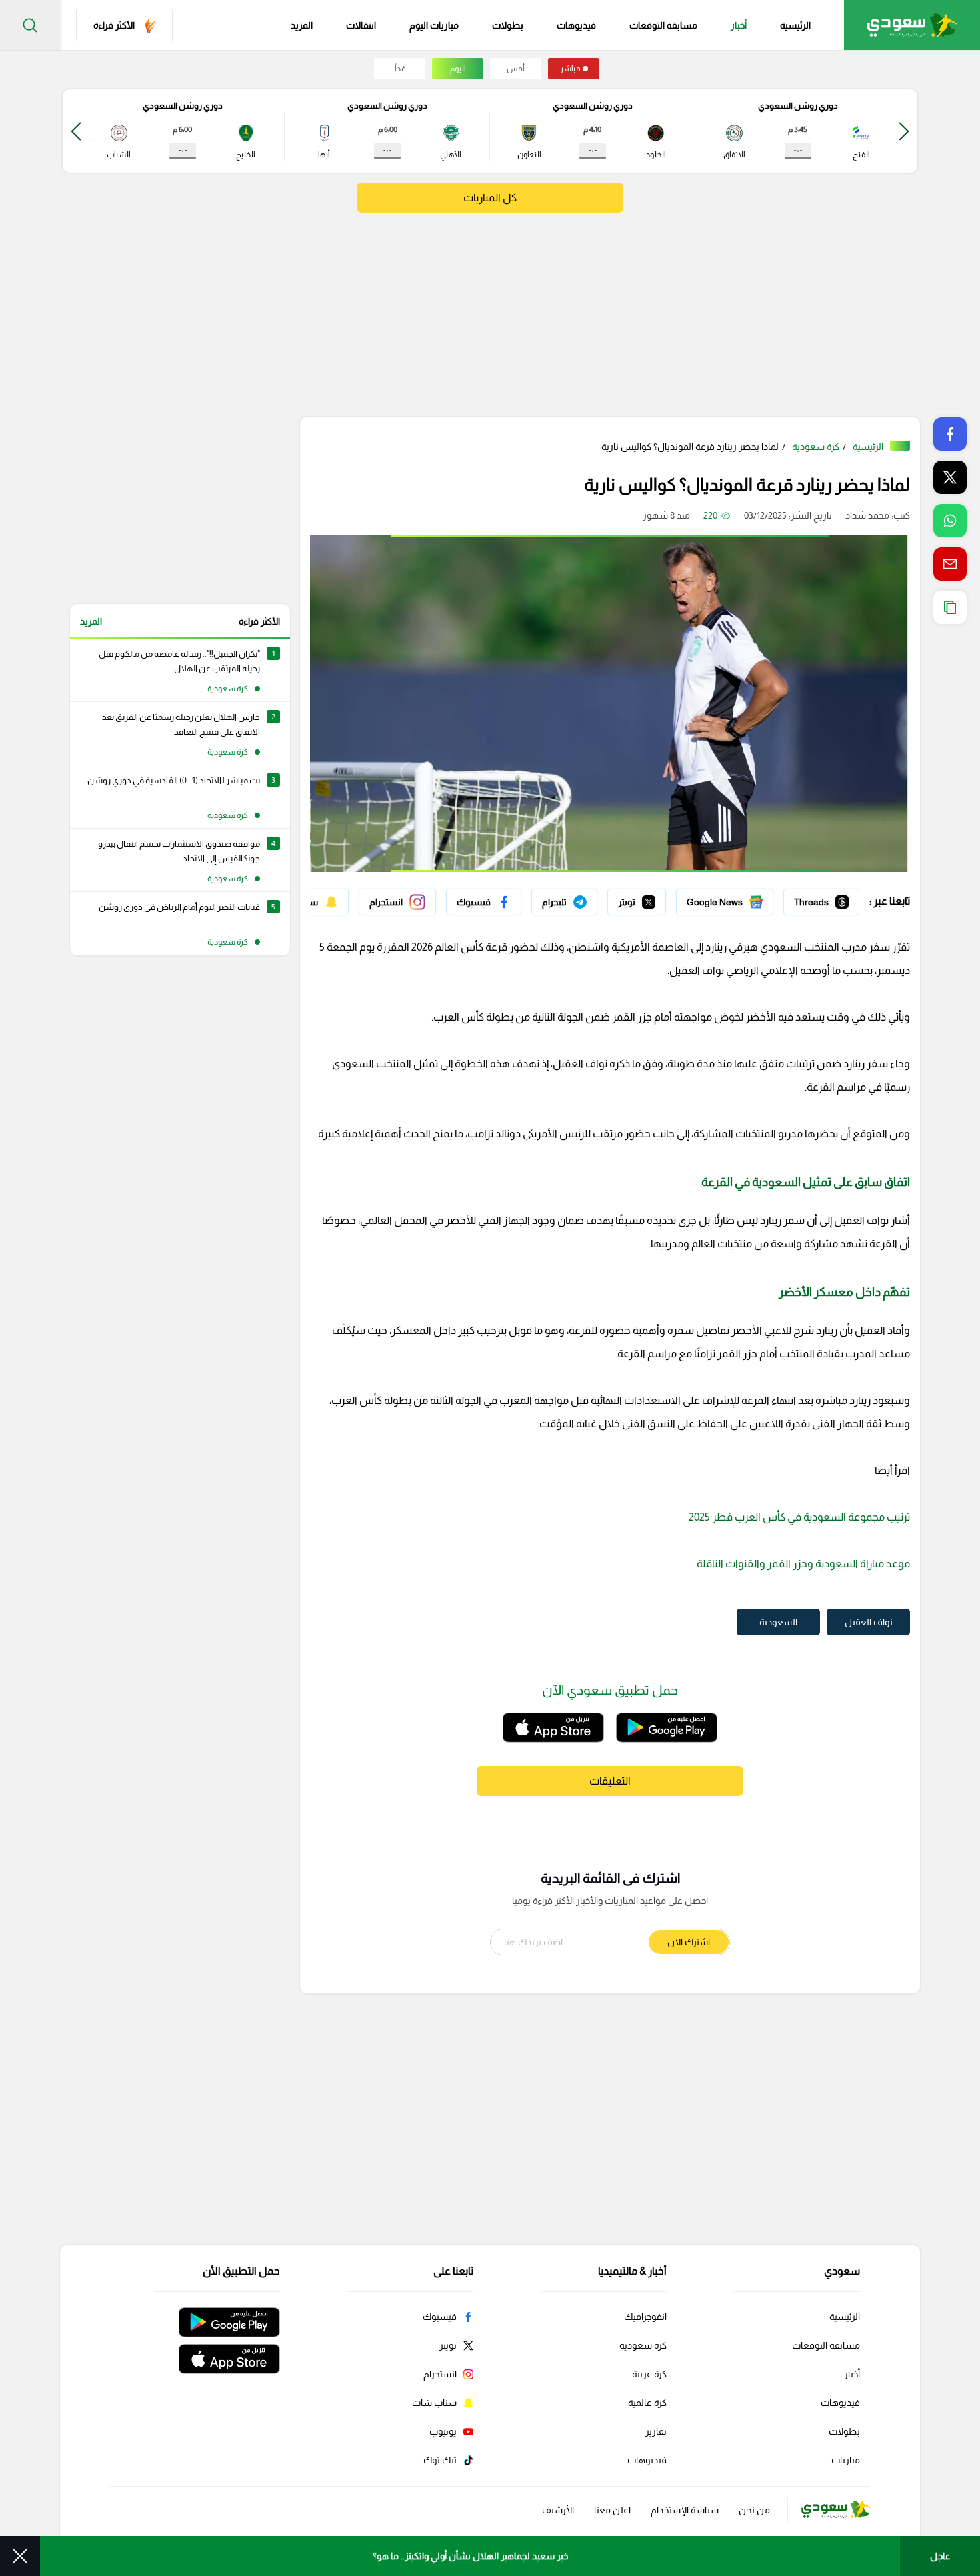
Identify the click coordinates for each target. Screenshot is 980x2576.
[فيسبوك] (484, 902)
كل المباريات (490, 198)
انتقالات (361, 25)
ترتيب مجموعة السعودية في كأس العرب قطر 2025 (799, 1517)
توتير (657, 899)
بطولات (508, 25)
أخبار (739, 25)
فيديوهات (576, 25)
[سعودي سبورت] (912, 25)
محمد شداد (867, 515)
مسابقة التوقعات (826, 2345)
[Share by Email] (950, 564)
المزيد (91, 621)
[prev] (904, 131)
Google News (745, 899)
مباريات (846, 2460)
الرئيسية (795, 25)
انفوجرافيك (645, 2317)
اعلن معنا (612, 2510)
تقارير (656, 2431)
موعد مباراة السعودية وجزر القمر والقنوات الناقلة (803, 1564)
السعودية (778, 1622)
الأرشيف (558, 2510)
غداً (400, 69)
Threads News (829, 899)
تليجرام (584, 899)
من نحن (754, 2510)
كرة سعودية (816, 447)
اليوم (458, 69)
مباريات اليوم (434, 25)
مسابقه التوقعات (663, 25)
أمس (516, 69)
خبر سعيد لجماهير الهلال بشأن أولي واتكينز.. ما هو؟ (470, 2556)
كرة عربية (649, 2374)
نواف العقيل (869, 1622)
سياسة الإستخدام (685, 2510)
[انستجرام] (397, 902)
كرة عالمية (647, 2403)
